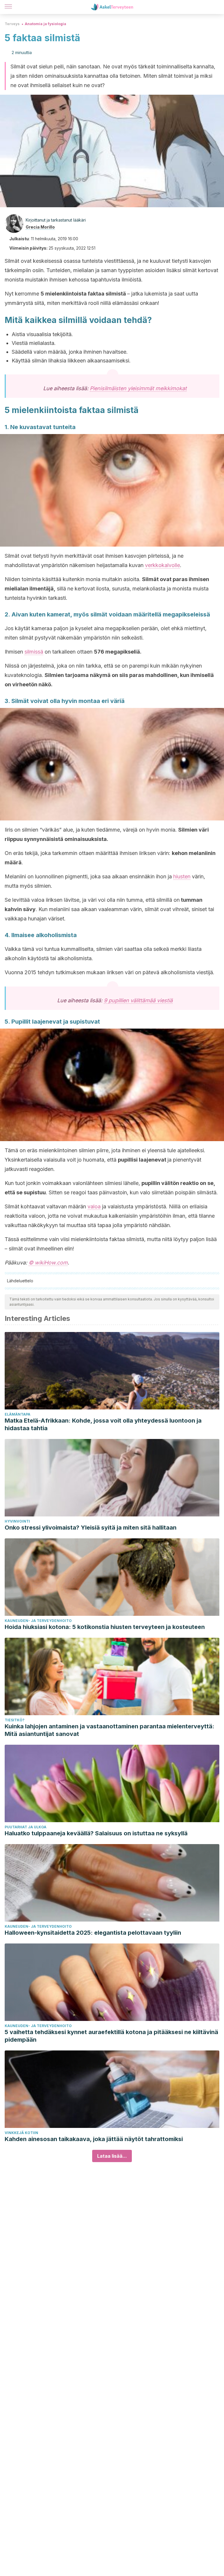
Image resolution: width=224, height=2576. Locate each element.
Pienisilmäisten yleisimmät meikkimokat (138, 388)
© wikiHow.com (48, 1263)
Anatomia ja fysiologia (45, 24)
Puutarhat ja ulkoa (26, 1827)
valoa (94, 1206)
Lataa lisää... (112, 2156)
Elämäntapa (17, 1414)
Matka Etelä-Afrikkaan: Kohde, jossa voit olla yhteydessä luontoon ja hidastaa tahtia (103, 1424)
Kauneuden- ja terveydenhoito (38, 1621)
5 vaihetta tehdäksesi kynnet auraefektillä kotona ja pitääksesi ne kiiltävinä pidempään (111, 2036)
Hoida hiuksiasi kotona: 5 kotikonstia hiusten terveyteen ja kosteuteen (105, 1627)
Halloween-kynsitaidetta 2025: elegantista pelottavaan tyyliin (93, 1933)
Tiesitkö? (15, 1720)
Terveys (12, 24)
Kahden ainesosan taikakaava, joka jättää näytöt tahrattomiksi (94, 2139)
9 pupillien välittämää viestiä (138, 1000)
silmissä (34, 652)
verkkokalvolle (162, 565)
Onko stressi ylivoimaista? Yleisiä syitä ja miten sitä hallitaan (91, 1528)
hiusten (182, 876)
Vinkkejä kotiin (21, 2133)
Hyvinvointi (17, 1521)
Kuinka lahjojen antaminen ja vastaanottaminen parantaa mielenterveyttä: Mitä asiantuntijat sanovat (110, 1730)
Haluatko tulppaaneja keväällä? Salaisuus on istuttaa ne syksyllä (96, 1833)
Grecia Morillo (40, 227)
